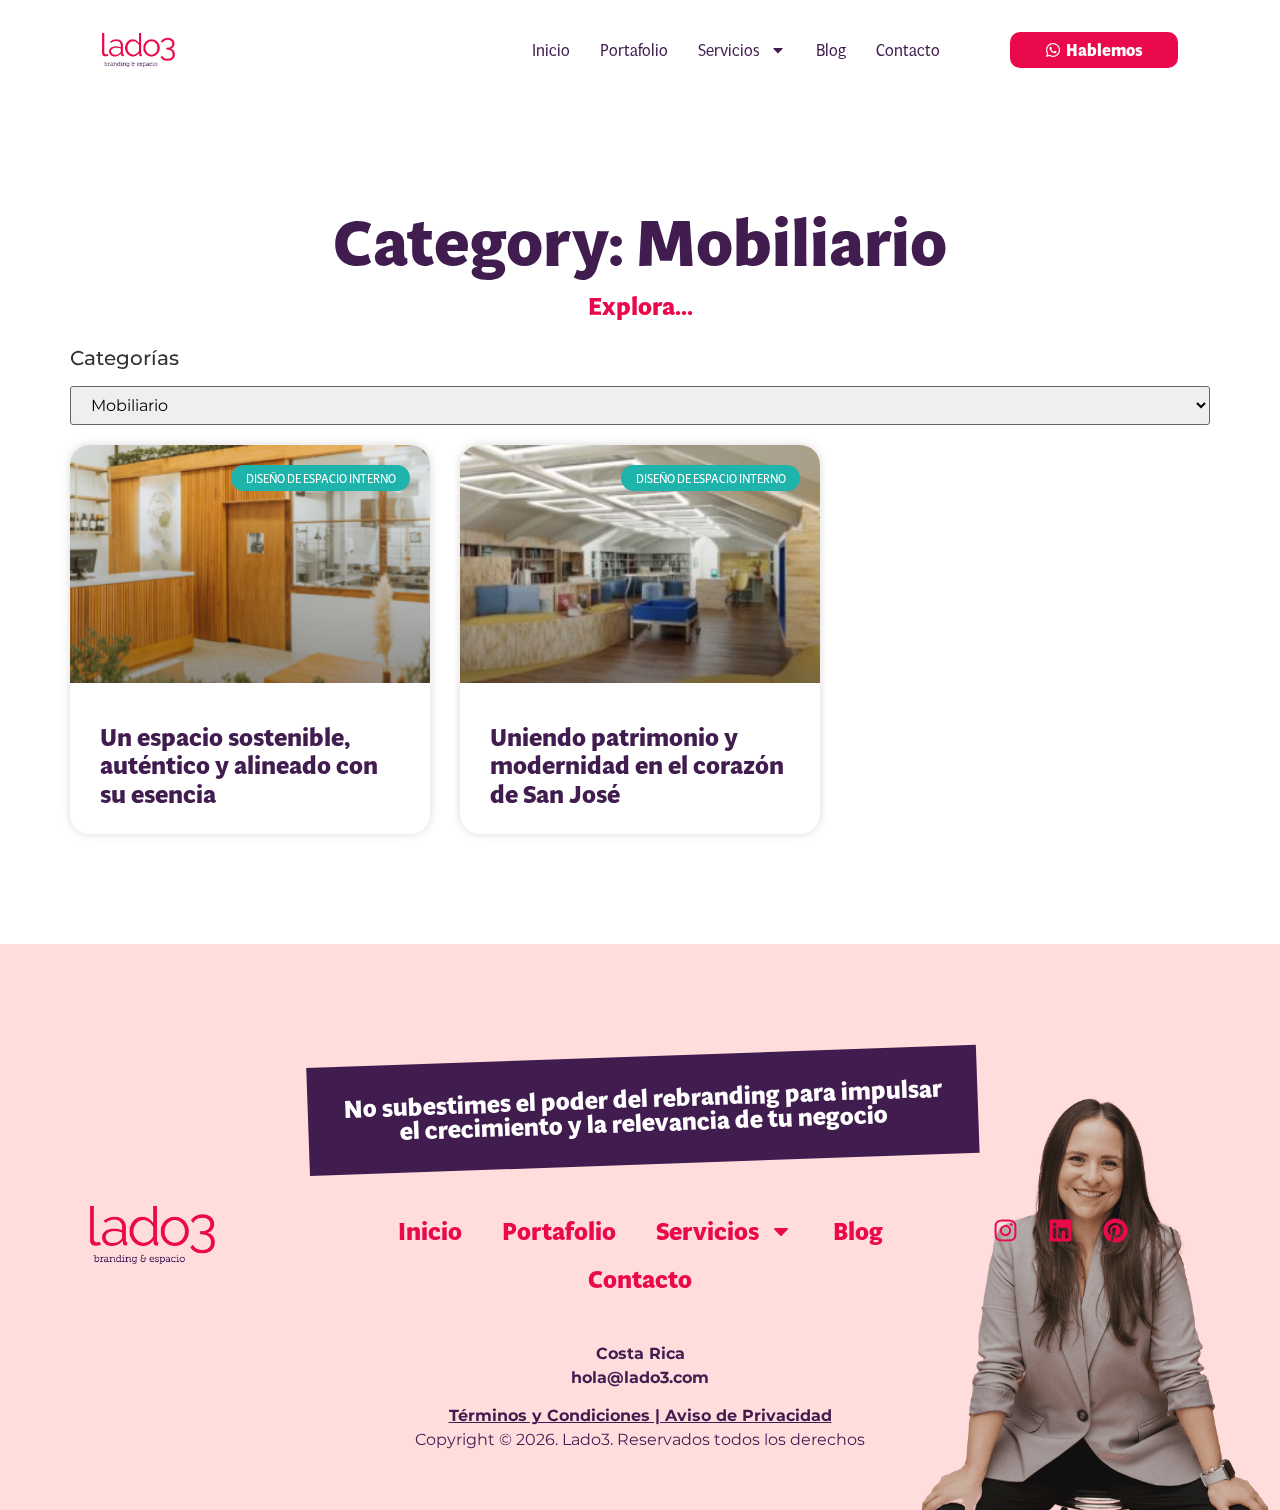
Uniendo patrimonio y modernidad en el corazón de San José (637, 766)
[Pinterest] (1115, 1231)
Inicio (551, 49)
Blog (831, 49)
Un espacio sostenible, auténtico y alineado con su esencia (239, 766)
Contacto (908, 49)
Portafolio (634, 49)
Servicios (729, 49)
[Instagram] (1005, 1231)
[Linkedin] (1060, 1231)
